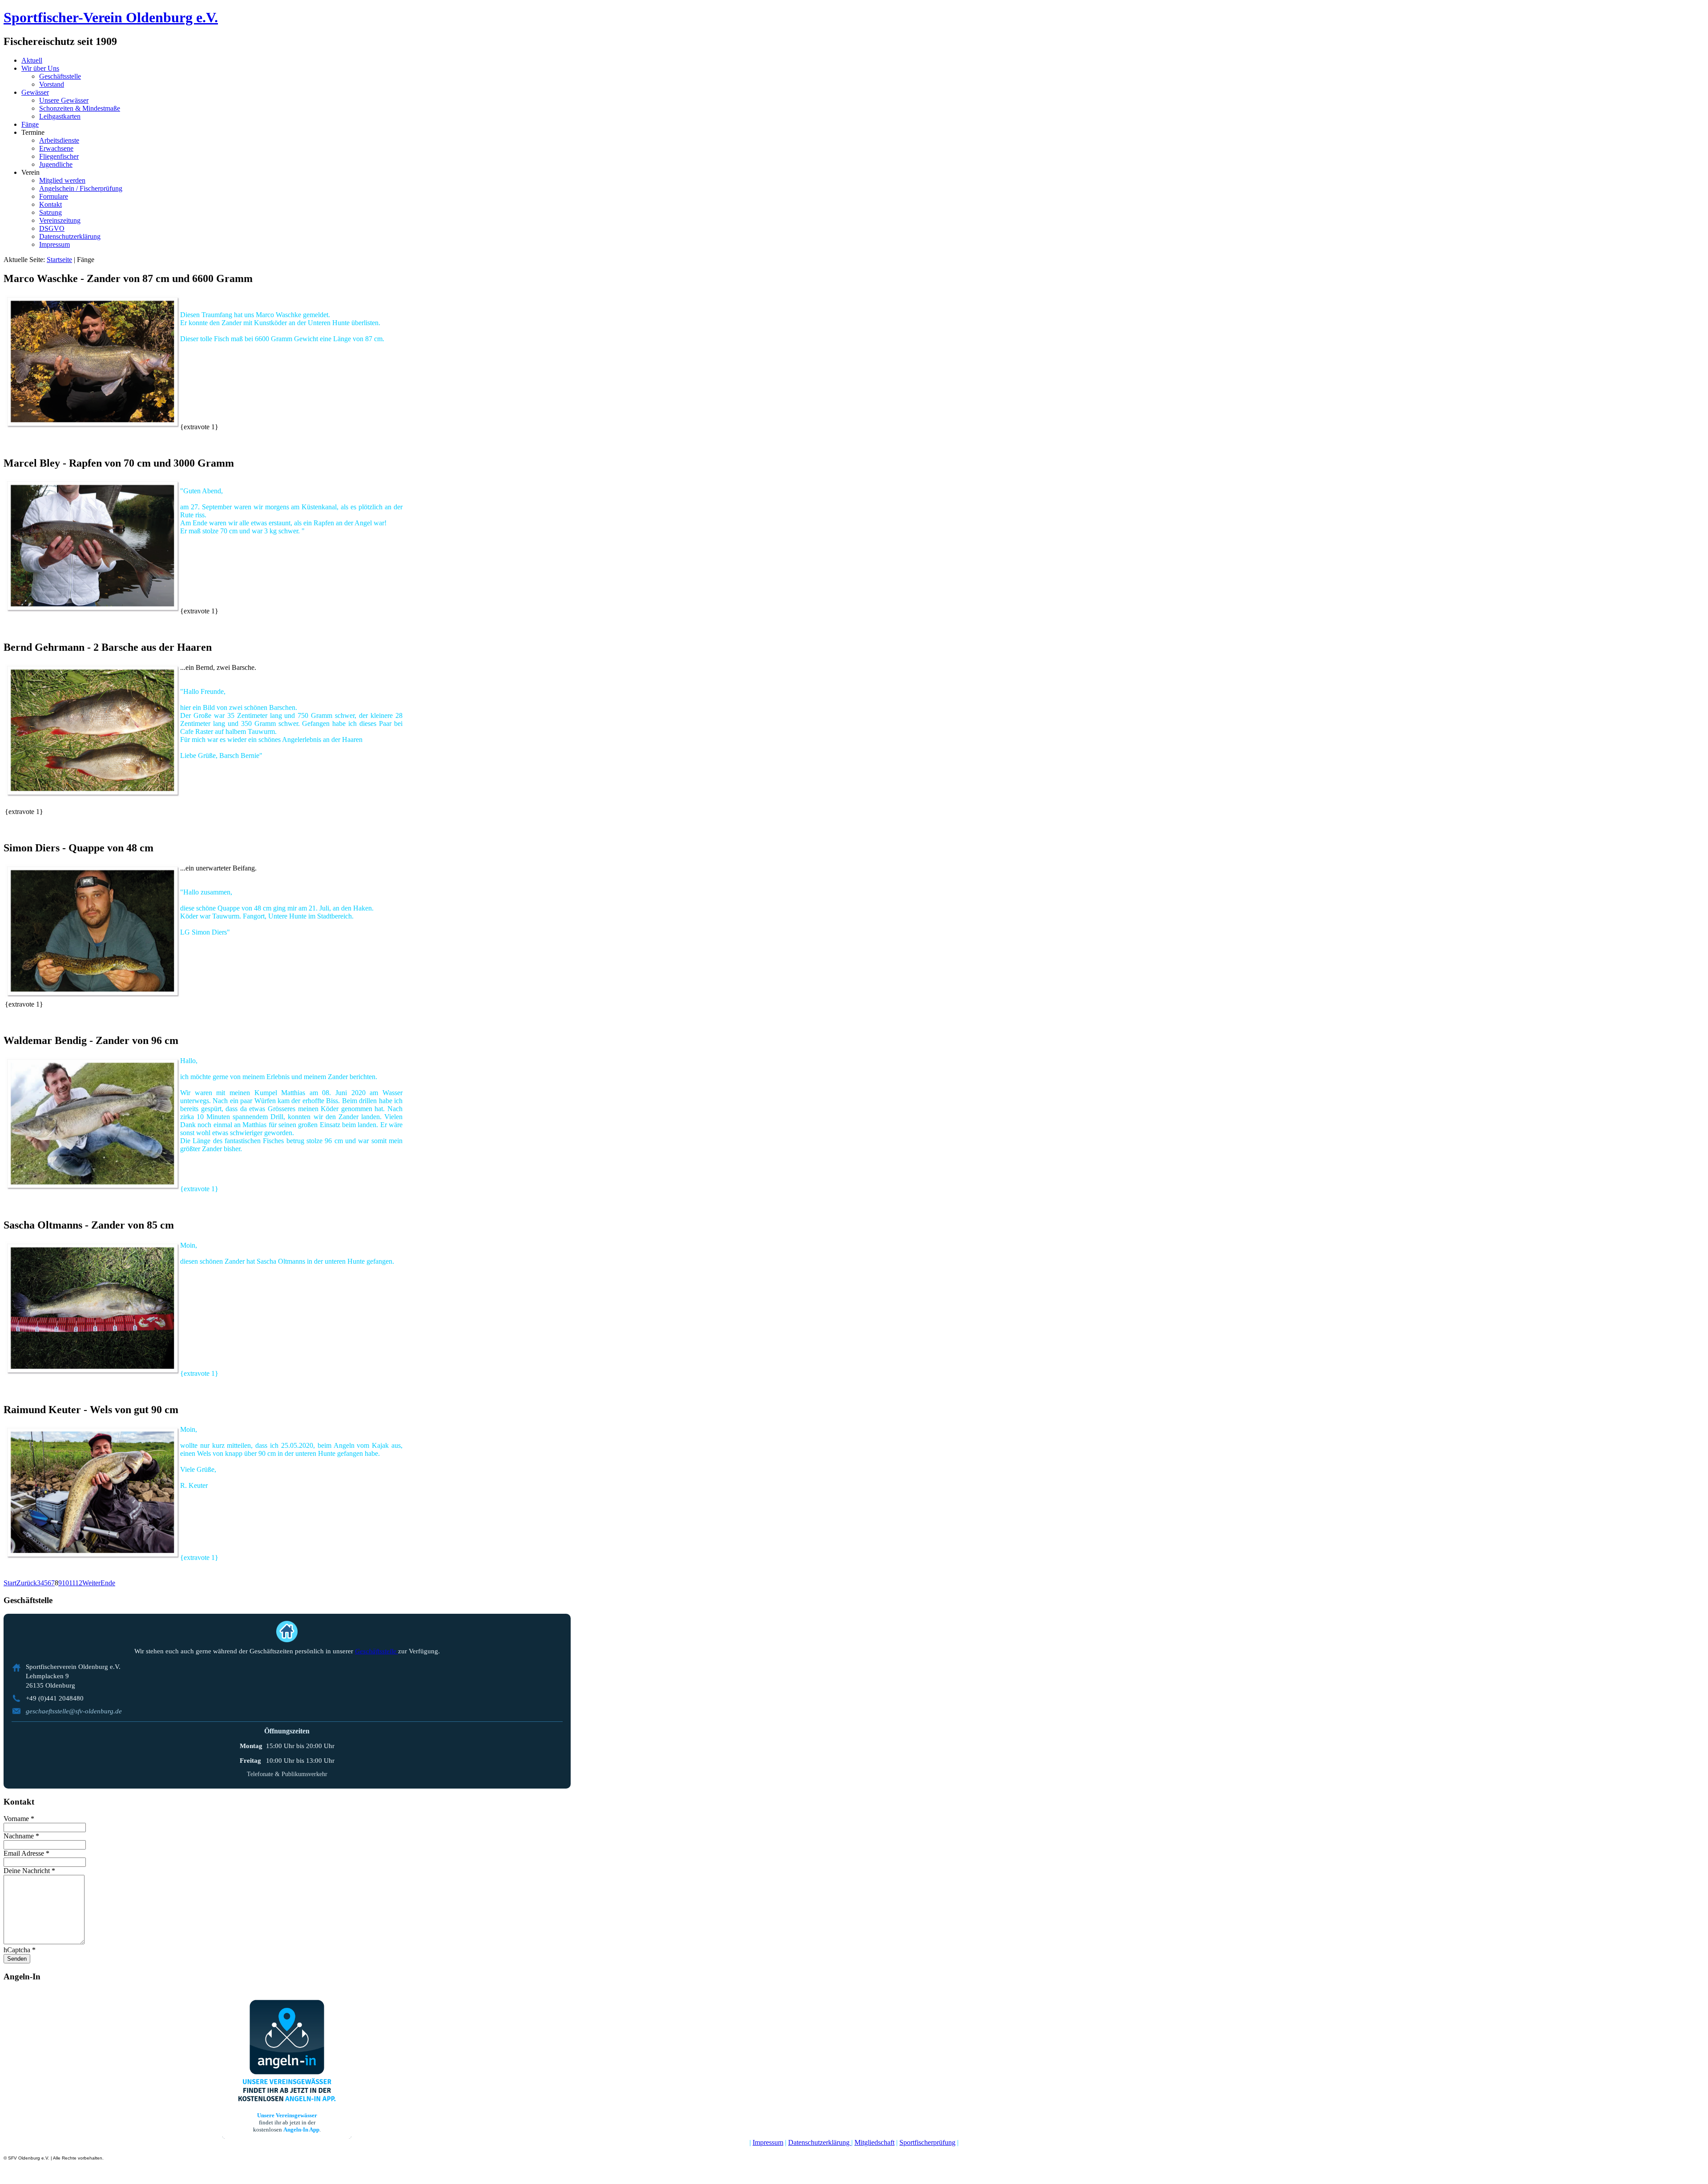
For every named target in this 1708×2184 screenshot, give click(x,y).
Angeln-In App (301, 2130)
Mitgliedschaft (874, 2142)
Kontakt (50, 204)
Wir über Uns (40, 68)
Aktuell (32, 60)
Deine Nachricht (29, 1871)
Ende (108, 1583)
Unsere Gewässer (64, 100)
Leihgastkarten (60, 116)
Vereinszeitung (60, 220)
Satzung (50, 212)
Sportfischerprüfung (927, 2142)
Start (10, 1583)
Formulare (54, 196)
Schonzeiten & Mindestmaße (80, 108)
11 (72, 1583)
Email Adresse (26, 1853)
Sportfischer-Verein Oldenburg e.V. (111, 17)
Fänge (30, 124)
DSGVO (52, 228)
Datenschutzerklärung (70, 236)
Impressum (54, 244)
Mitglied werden (62, 180)
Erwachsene (56, 148)
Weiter (91, 1583)
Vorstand (52, 84)
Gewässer (35, 92)
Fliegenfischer (59, 156)
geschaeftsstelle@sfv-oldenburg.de (74, 1711)
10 (65, 1583)
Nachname (21, 1836)
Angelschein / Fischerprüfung (81, 188)
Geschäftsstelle (60, 76)
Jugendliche (56, 164)
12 (79, 1583)
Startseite (59, 260)
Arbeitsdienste (59, 140)
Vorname (19, 1819)
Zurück (27, 1583)
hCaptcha (20, 1950)
